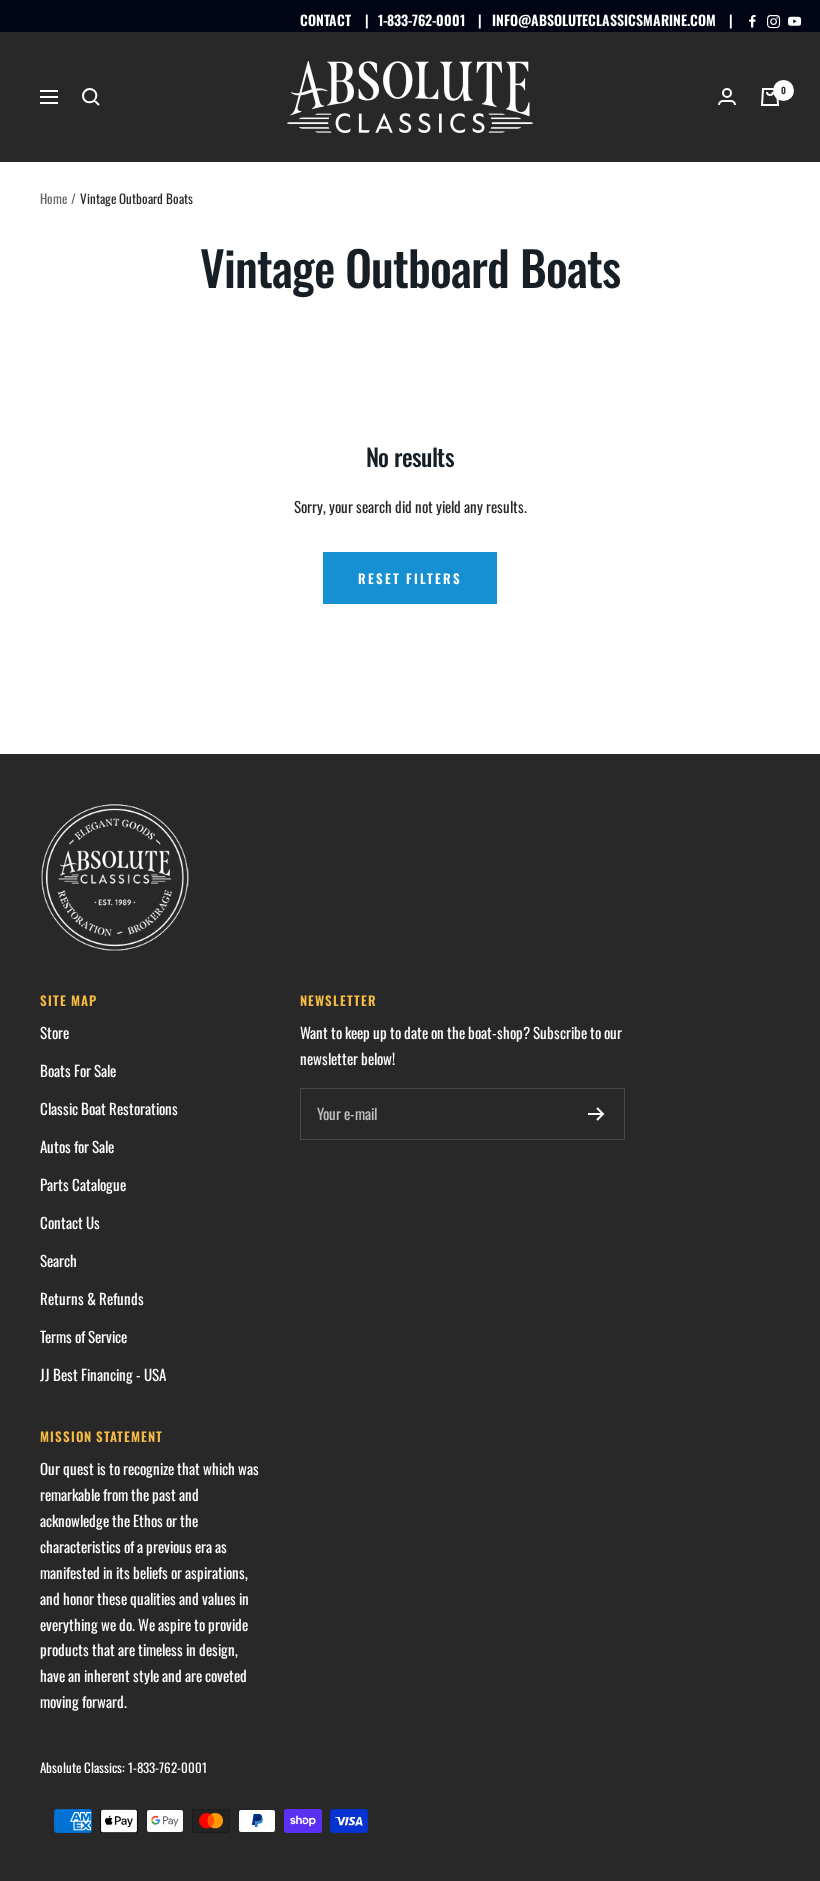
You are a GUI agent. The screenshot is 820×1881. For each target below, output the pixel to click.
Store (54, 1032)
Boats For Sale (78, 1070)
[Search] (91, 97)
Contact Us (70, 1222)
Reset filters (410, 578)
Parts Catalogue (83, 1184)
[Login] (727, 96)
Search (58, 1260)
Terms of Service (83, 1336)
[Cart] (770, 97)
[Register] (596, 1114)
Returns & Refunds (92, 1298)
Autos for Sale (77, 1146)
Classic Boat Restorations (109, 1108)
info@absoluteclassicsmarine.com (604, 19)
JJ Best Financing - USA (103, 1374)
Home (53, 198)
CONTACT (325, 19)
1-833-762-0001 (421, 19)
